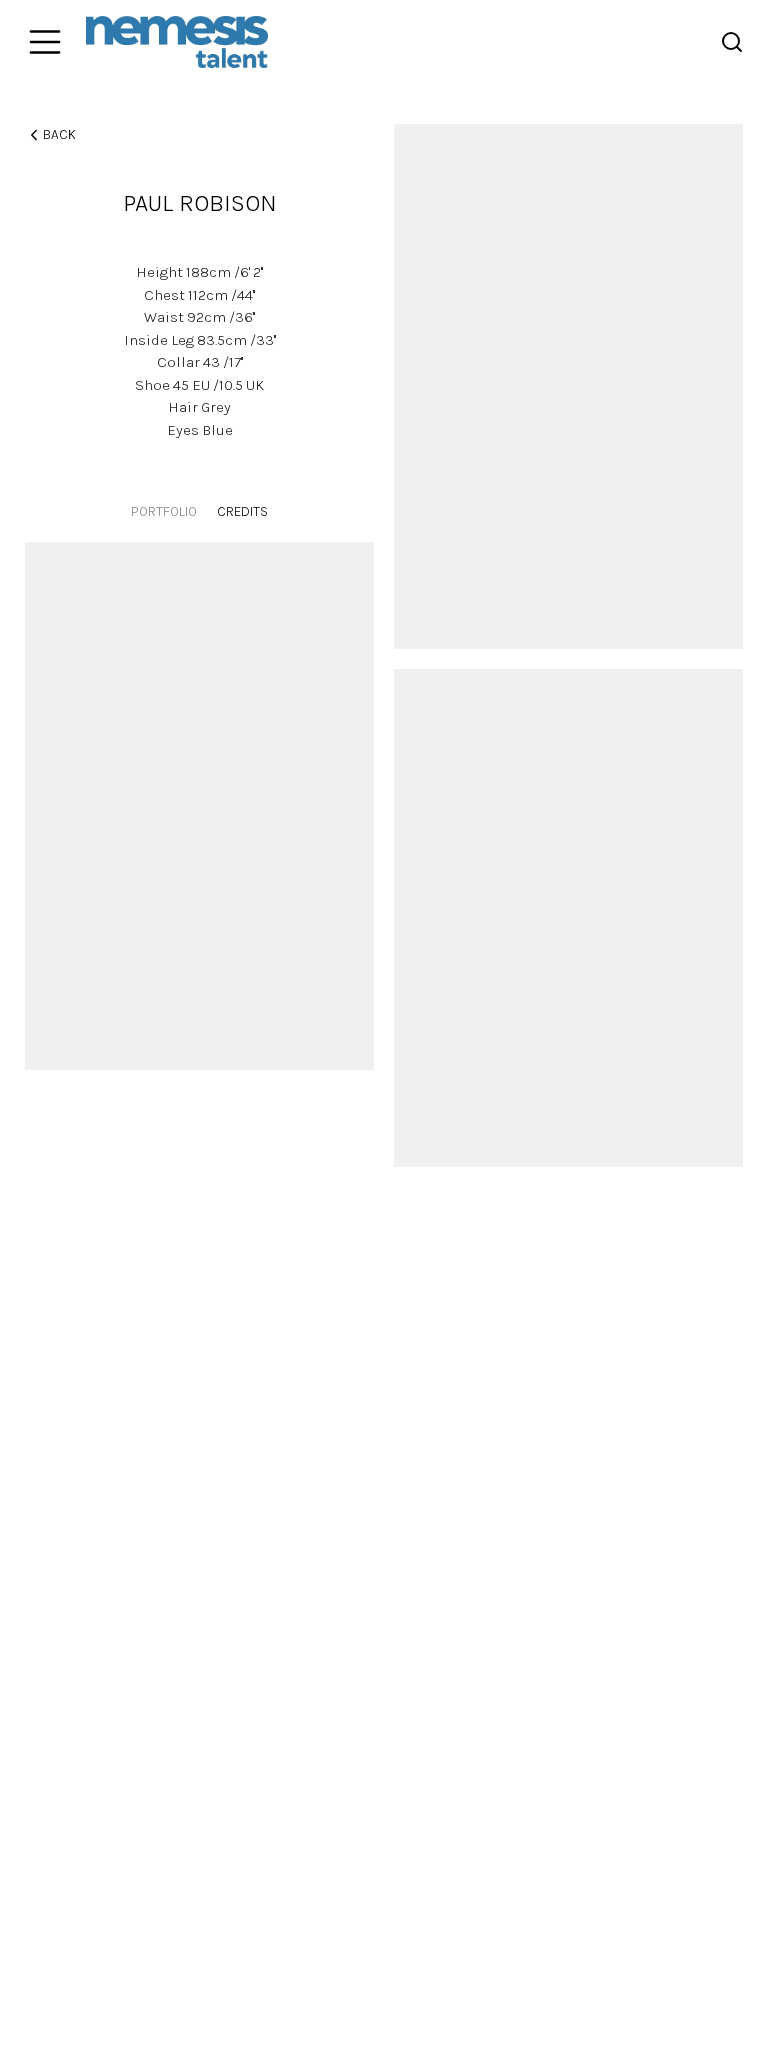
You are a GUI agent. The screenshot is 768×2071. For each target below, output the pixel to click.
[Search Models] (732, 42)
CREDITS (242, 511)
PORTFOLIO (164, 511)
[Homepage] (177, 42)
